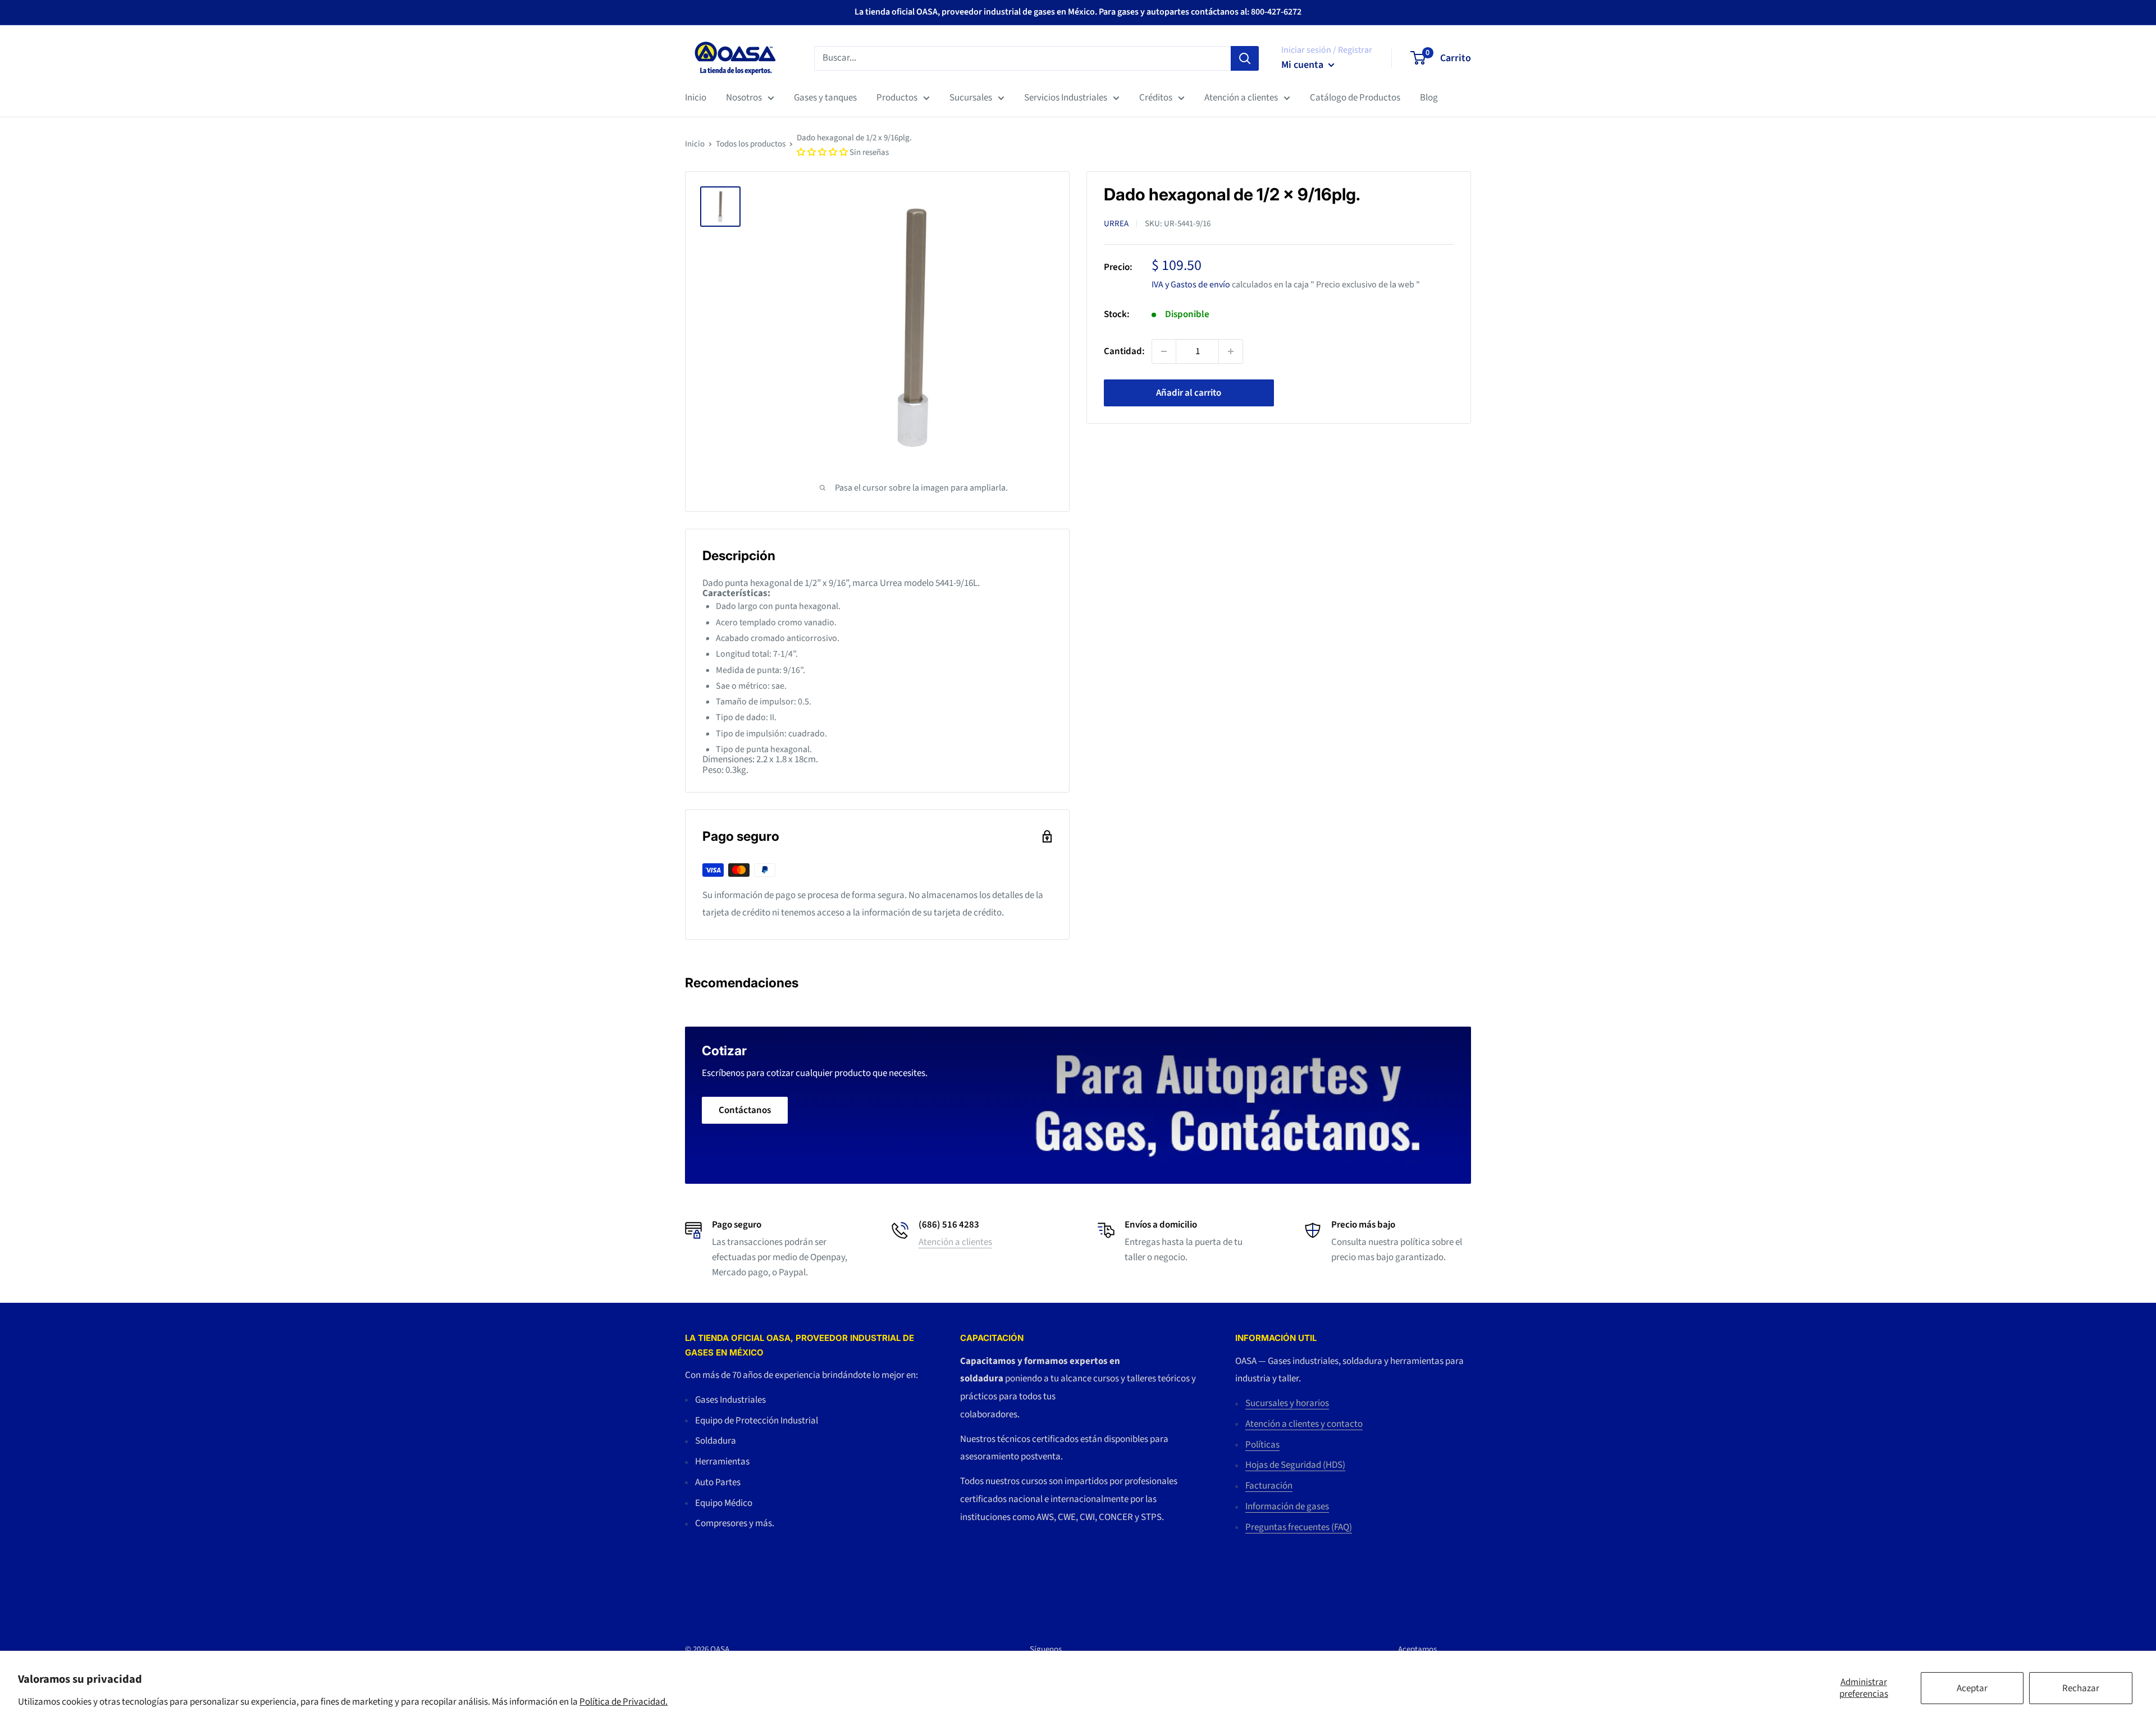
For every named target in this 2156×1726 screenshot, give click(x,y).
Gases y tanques (825, 98)
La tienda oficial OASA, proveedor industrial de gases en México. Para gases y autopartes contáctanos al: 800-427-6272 (1078, 12)
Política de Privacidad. (623, 1702)
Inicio (696, 98)
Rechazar (2081, 1688)
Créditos (1156, 98)
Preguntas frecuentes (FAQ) (1299, 1527)
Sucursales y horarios (1287, 1403)
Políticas (1262, 1445)
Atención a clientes (1241, 98)
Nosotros (744, 98)
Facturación (1269, 1486)
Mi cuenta (1303, 65)
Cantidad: (1124, 351)
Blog (1429, 98)
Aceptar (1972, 1688)
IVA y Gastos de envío (1191, 284)
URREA (1116, 224)
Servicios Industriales (1066, 98)
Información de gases (1287, 1507)
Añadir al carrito (1189, 393)
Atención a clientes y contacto (1304, 1424)
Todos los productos (751, 144)
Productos (897, 98)
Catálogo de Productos (1355, 98)
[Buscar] (1245, 58)
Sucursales (971, 98)
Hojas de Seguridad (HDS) (1295, 1465)
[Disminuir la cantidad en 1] (1164, 351)
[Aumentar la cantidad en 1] (1231, 351)
